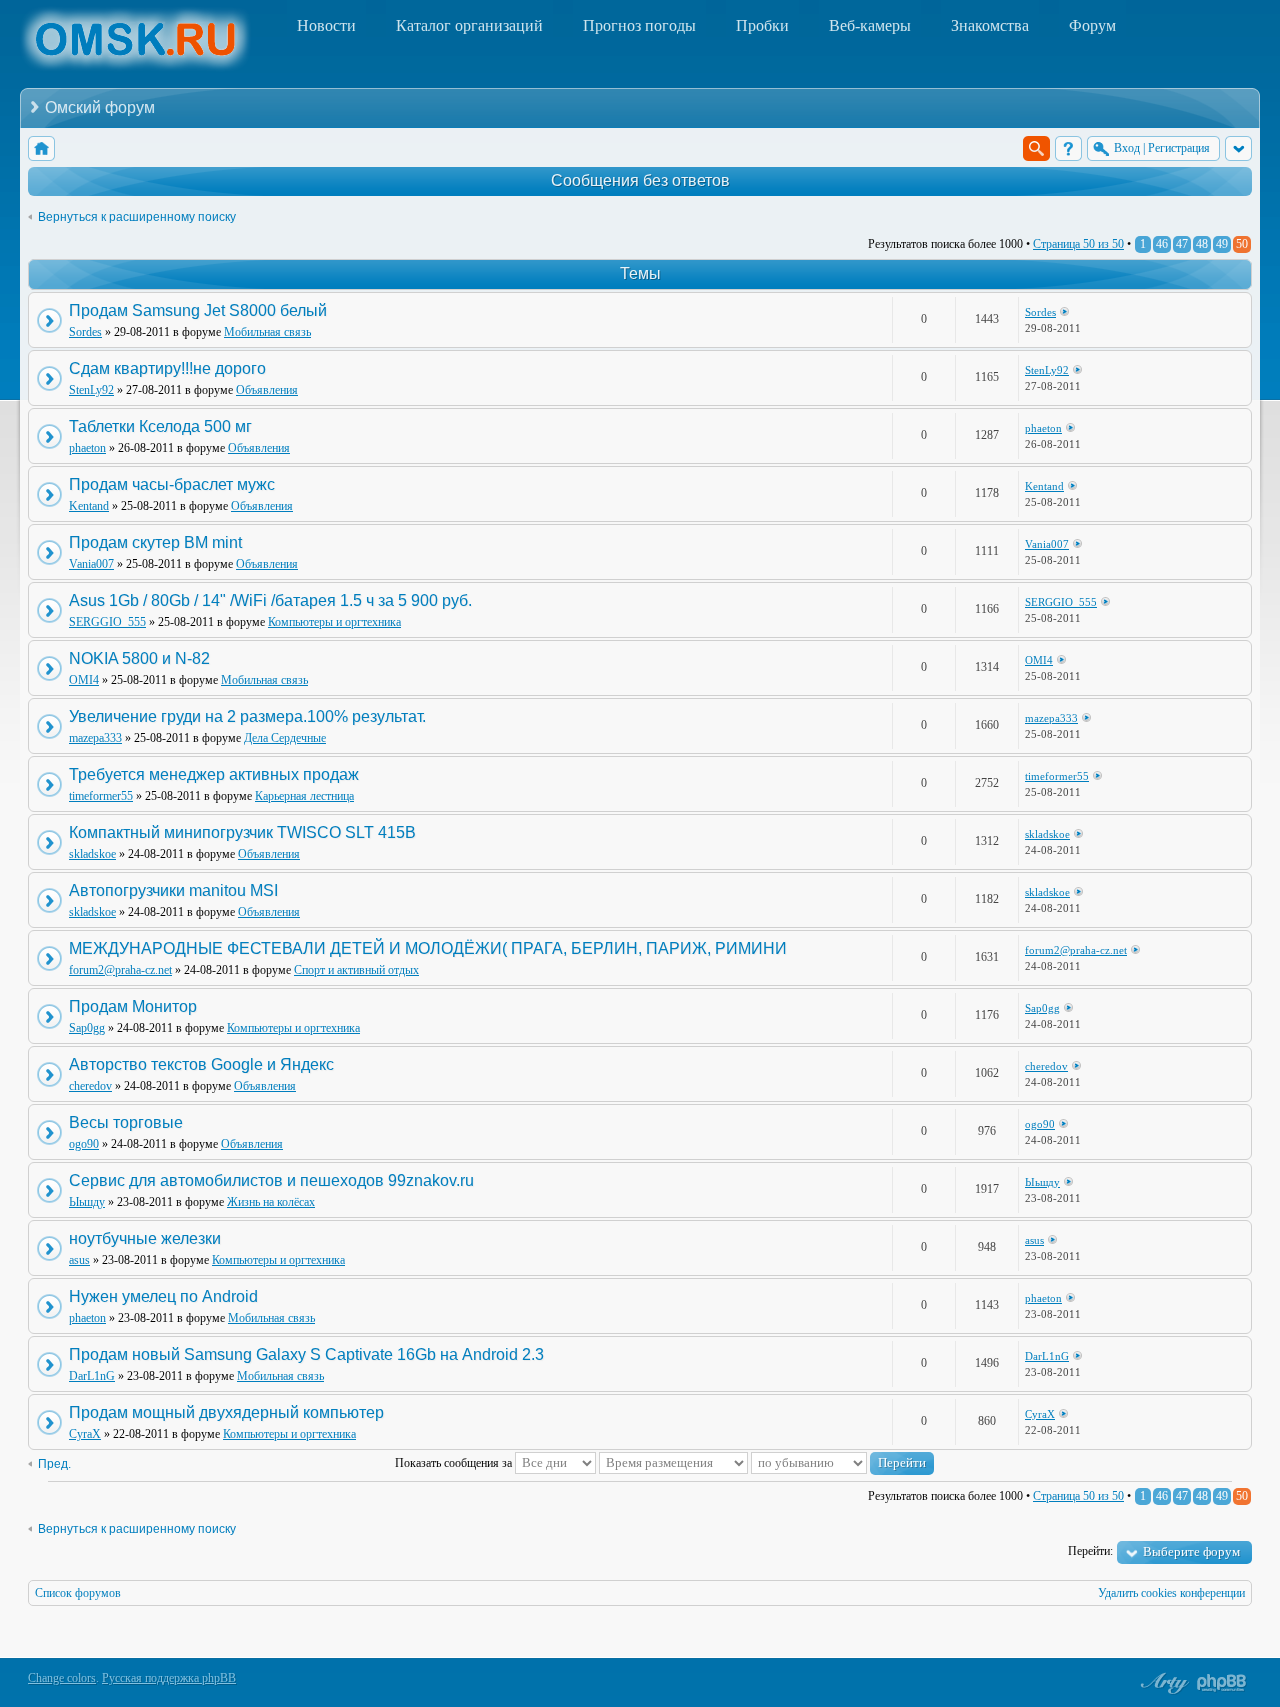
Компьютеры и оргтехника (334, 622)
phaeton (87, 448)
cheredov (90, 1086)
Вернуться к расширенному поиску (137, 217)
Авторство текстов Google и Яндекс (201, 1064)
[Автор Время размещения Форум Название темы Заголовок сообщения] (673, 1463)
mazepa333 (95, 738)
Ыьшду (87, 1202)
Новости (326, 25)
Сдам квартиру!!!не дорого (167, 368)
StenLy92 (91, 390)
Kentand (89, 506)
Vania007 (91, 564)
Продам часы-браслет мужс (172, 484)
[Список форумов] (41, 148)
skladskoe (92, 854)
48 (1202, 244)
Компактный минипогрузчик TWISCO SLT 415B (242, 832)
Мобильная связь (267, 332)
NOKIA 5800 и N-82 (139, 658)
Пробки (762, 25)
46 (1162, 244)
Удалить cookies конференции (1171, 1593)
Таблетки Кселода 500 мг (160, 426)
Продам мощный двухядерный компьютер (226, 1412)
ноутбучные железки (145, 1238)
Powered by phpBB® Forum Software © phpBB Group (1222, 1683)
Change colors (62, 1678)
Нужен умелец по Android (163, 1296)
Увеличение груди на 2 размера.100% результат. (247, 716)
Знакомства (990, 25)
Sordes (85, 332)
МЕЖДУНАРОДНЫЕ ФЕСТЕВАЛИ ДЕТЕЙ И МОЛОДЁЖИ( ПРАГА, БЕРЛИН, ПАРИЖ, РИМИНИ (428, 948)
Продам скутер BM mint (155, 542)
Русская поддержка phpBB (169, 1678)
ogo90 (84, 1144)
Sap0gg (87, 1028)
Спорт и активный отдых (356, 970)
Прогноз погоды (639, 25)
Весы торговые (126, 1122)
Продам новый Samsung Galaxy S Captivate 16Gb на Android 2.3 (306, 1354)
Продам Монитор (133, 1006)
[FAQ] (1068, 148)
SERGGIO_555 (107, 622)
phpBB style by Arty (1162, 1683)
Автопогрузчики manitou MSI (173, 890)
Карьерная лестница (304, 796)
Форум (1092, 25)
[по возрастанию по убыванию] (842, 1463)
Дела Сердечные (285, 738)
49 (1222, 244)
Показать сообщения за (455, 1463)
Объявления (267, 390)
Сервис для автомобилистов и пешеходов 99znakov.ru (271, 1180)
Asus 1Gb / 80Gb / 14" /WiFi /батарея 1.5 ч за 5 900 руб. (270, 600)
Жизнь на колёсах (271, 1202)
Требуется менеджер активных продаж (214, 774)
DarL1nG (92, 1376)
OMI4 (84, 680)
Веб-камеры (870, 25)
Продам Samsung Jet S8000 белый (198, 310)
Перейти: (1090, 1551)
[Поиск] (1036, 148)
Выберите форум (1191, 1551)
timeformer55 (101, 796)
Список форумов (78, 1593)
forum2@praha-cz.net (120, 970)
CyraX (85, 1434)
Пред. (54, 1464)
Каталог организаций (469, 25)
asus (79, 1260)
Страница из (1078, 244)
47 (1182, 244)
